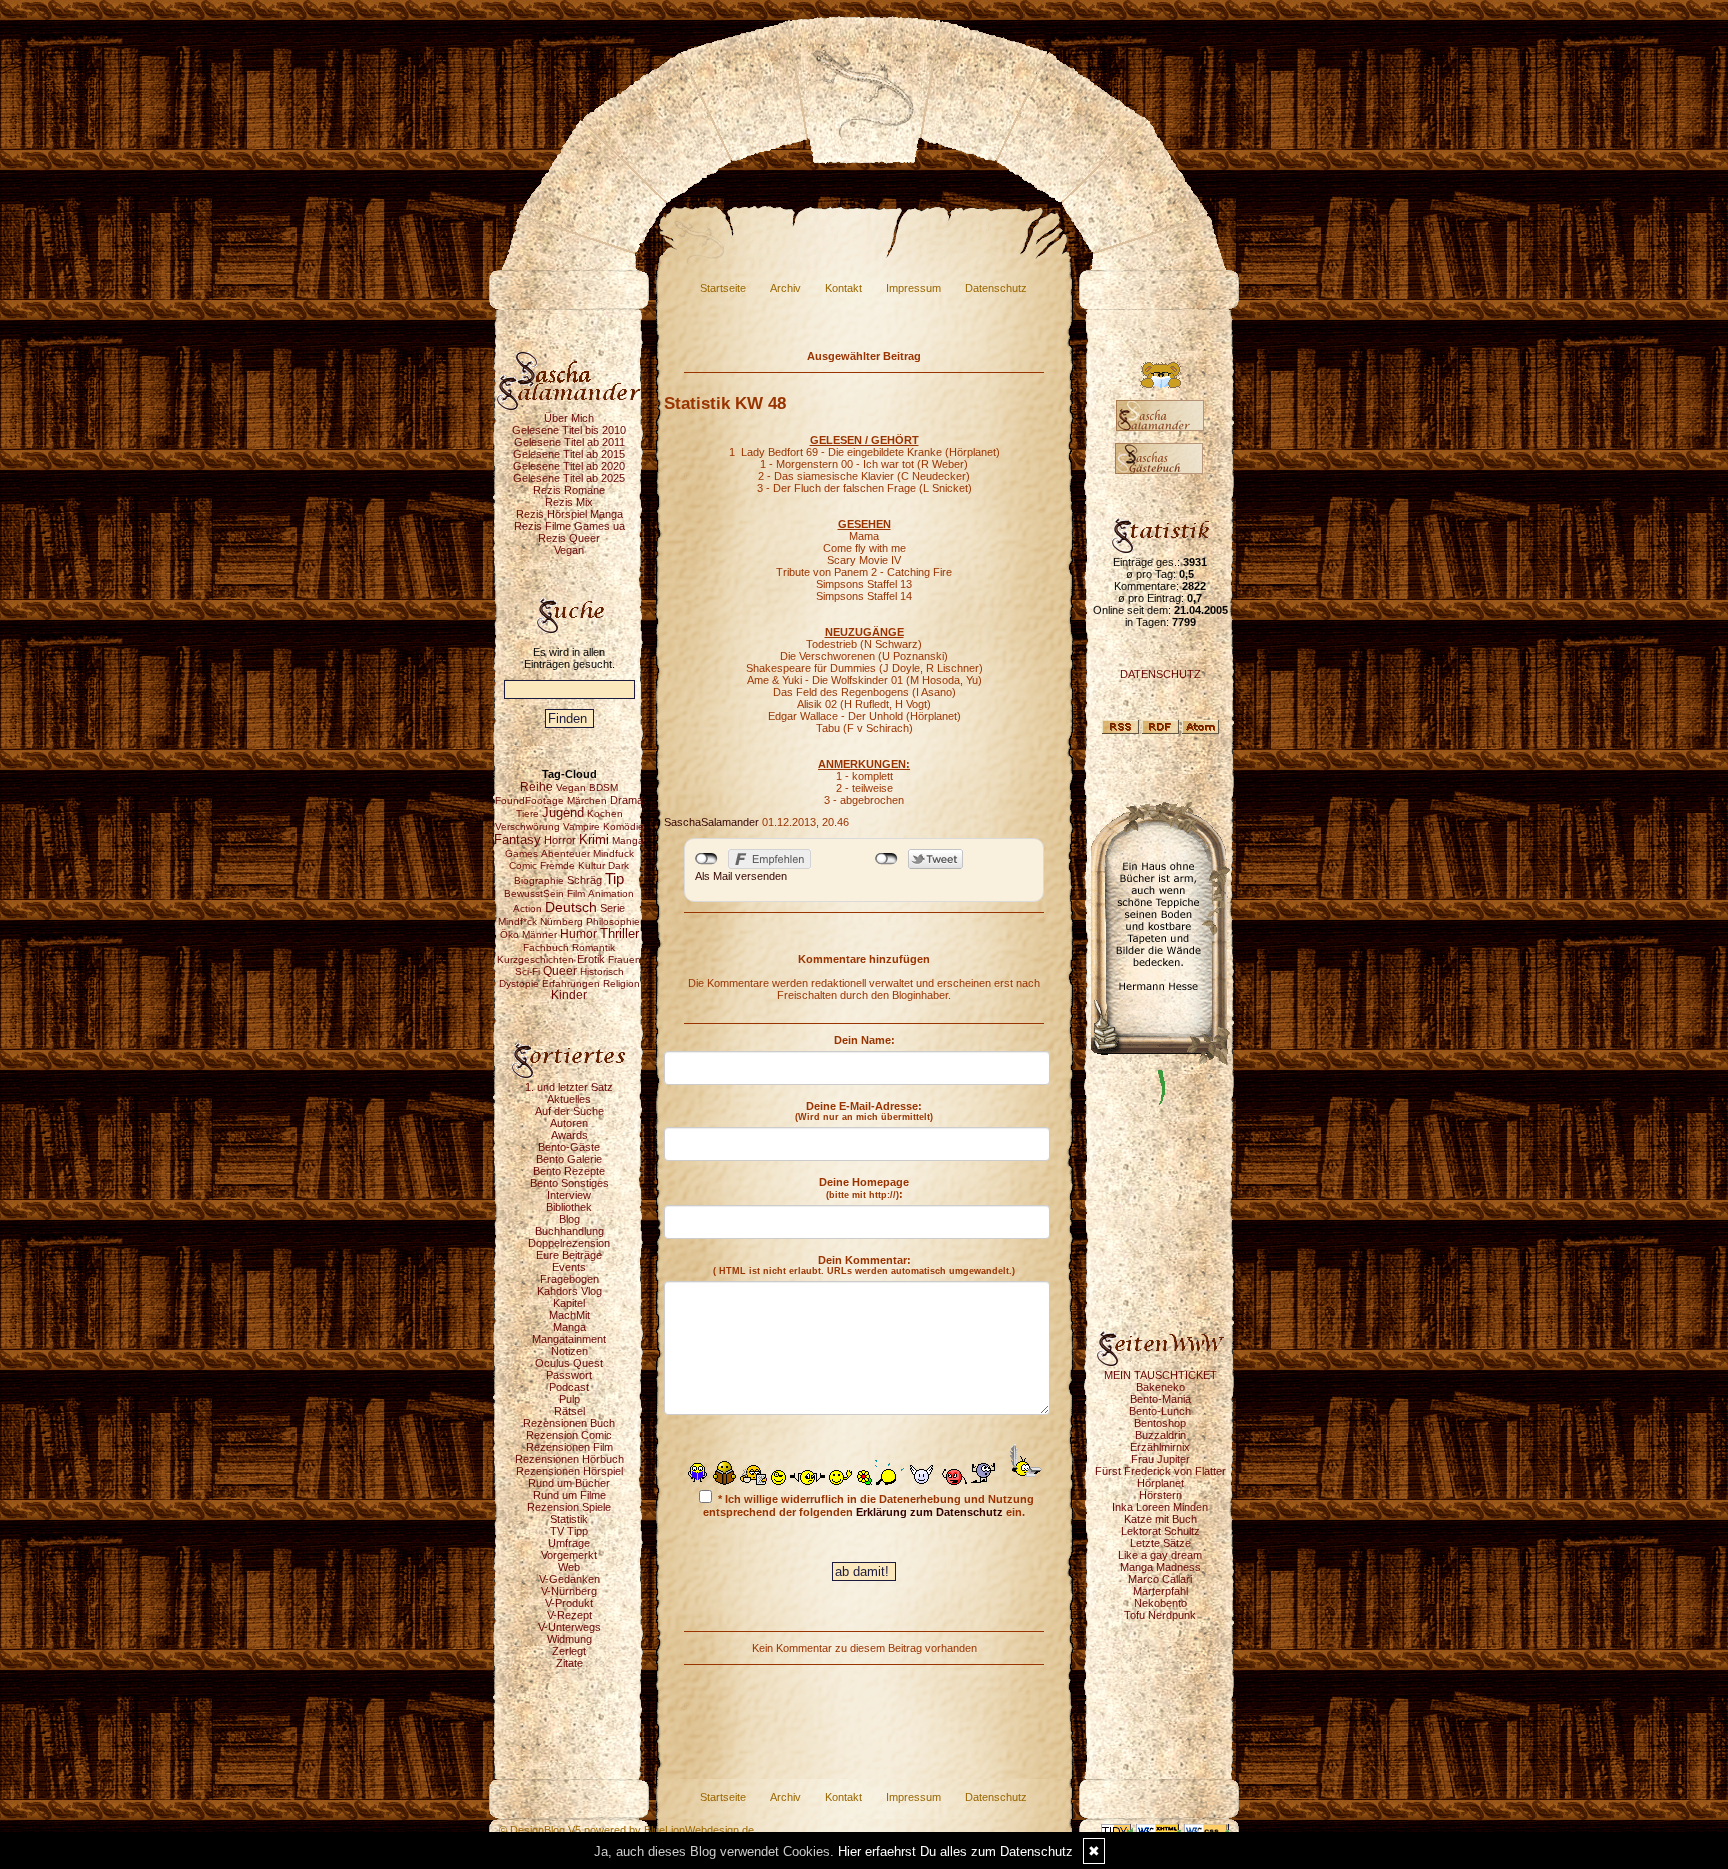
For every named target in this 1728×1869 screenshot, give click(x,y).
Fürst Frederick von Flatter (1160, 1471)
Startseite (723, 288)
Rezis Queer (569, 538)
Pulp (569, 1399)
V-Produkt (569, 1603)
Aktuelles (569, 1099)
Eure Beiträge (569, 1255)
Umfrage (569, 1543)
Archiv (785, 288)
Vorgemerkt (569, 1555)
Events (569, 1267)
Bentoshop (1160, 1423)
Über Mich (569, 418)
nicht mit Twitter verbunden (886, 859)
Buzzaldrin (1160, 1435)
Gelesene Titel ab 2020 (569, 466)
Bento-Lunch (1160, 1411)
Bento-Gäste (569, 1147)
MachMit (569, 1315)
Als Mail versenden (741, 876)
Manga (569, 1327)
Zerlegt (569, 1651)
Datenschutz (996, 288)
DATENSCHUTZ (1160, 674)
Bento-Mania (1160, 1399)
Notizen (569, 1351)
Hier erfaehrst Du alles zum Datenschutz (955, 1851)
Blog (569, 1219)
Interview (569, 1195)
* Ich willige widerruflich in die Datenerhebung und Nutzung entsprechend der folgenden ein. (868, 1505)
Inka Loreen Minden (1160, 1507)
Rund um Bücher (569, 1483)
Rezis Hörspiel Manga (569, 514)
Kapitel (569, 1303)
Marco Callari (1160, 1579)
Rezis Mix (569, 502)
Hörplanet (1160, 1483)
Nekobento (1160, 1603)
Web (569, 1567)
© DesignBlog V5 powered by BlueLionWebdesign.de (626, 1830)
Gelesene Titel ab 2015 (569, 454)
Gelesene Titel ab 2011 (569, 442)
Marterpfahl (1160, 1591)
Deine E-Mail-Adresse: (864, 1111)
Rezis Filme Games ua (569, 526)
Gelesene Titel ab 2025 (569, 478)
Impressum (913, 288)
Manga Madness (1160, 1567)
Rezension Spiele (569, 1507)
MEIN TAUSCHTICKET (1160, 1375)
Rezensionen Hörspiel (569, 1471)
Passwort (569, 1375)
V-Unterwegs (569, 1627)
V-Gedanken (569, 1579)
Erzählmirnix (1160, 1447)
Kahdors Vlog (569, 1291)
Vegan (569, 550)
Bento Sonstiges (569, 1183)
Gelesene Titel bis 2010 (569, 430)
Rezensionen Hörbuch (569, 1459)
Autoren (569, 1123)
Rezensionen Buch (569, 1423)
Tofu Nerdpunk (1160, 1615)
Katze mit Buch (1160, 1519)
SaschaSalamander (711, 822)
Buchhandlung (569, 1231)
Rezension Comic (569, 1435)
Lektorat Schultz (1160, 1531)
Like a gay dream (1160, 1555)
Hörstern (1160, 1495)
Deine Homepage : (864, 1188)
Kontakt (843, 288)
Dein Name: (864, 1040)
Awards (569, 1135)
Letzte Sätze (1160, 1543)
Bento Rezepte (569, 1171)
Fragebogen (569, 1279)
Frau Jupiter (1160, 1459)
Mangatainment (569, 1339)
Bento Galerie (569, 1159)
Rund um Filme (569, 1495)
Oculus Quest (569, 1363)
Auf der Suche (569, 1111)
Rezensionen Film (569, 1447)
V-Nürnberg (569, 1591)
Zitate (569, 1663)
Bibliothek (569, 1207)
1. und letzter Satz (569, 1087)
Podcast (569, 1387)
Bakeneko (1160, 1387)
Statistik (569, 1519)
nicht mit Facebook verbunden (706, 859)
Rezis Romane (569, 490)
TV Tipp (569, 1531)
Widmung (569, 1639)
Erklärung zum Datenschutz (929, 1512)
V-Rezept (569, 1615)
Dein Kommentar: (864, 1265)
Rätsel (569, 1411)
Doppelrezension (569, 1243)
